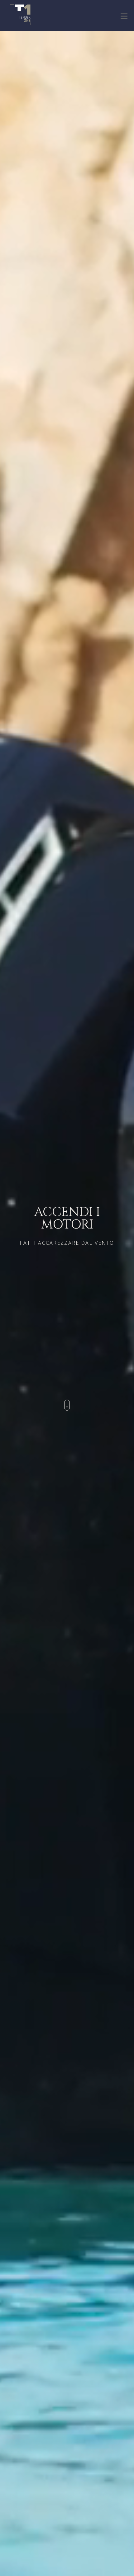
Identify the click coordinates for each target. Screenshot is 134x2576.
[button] (124, 16)
